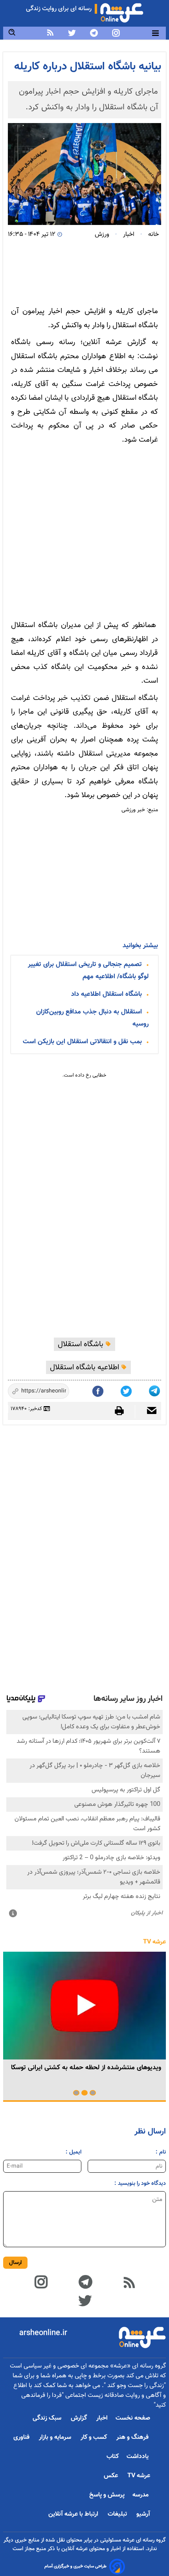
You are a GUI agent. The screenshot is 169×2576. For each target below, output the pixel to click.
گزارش (80, 2418)
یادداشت (138, 2457)
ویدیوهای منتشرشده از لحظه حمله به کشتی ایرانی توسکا (86, 2068)
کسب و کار (95, 2437)
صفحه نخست (133, 2418)
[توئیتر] (127, 1389)
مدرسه (141, 2495)
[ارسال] (148, 1411)
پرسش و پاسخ (107, 2495)
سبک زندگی (48, 2418)
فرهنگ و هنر (133, 2437)
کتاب (113, 2457)
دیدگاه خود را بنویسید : (140, 2184)
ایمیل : (73, 2152)
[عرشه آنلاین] (122, 11)
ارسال (15, 2263)
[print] (123, 1411)
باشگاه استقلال (82, 1344)
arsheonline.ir (43, 2333)
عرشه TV (154, 1942)
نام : (161, 2152)
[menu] (155, 33)
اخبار (102, 2418)
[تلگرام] (155, 1389)
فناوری (22, 2437)
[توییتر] (85, 2300)
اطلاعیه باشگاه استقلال (85, 1367)
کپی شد (56, 1392)
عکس (112, 2476)
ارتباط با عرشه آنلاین (74, 2514)
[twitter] (72, 33)
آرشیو (143, 2514)
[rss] (50, 33)
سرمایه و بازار (56, 2437)
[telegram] (94, 33)
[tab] (93, 2093)
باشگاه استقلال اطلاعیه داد (107, 994)
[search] (12, 33)
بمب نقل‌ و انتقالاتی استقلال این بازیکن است (82, 1042)
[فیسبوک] (99, 1389)
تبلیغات (118, 2514)
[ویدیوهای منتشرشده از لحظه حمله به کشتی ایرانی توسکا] (84, 2006)
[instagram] (116, 33)
